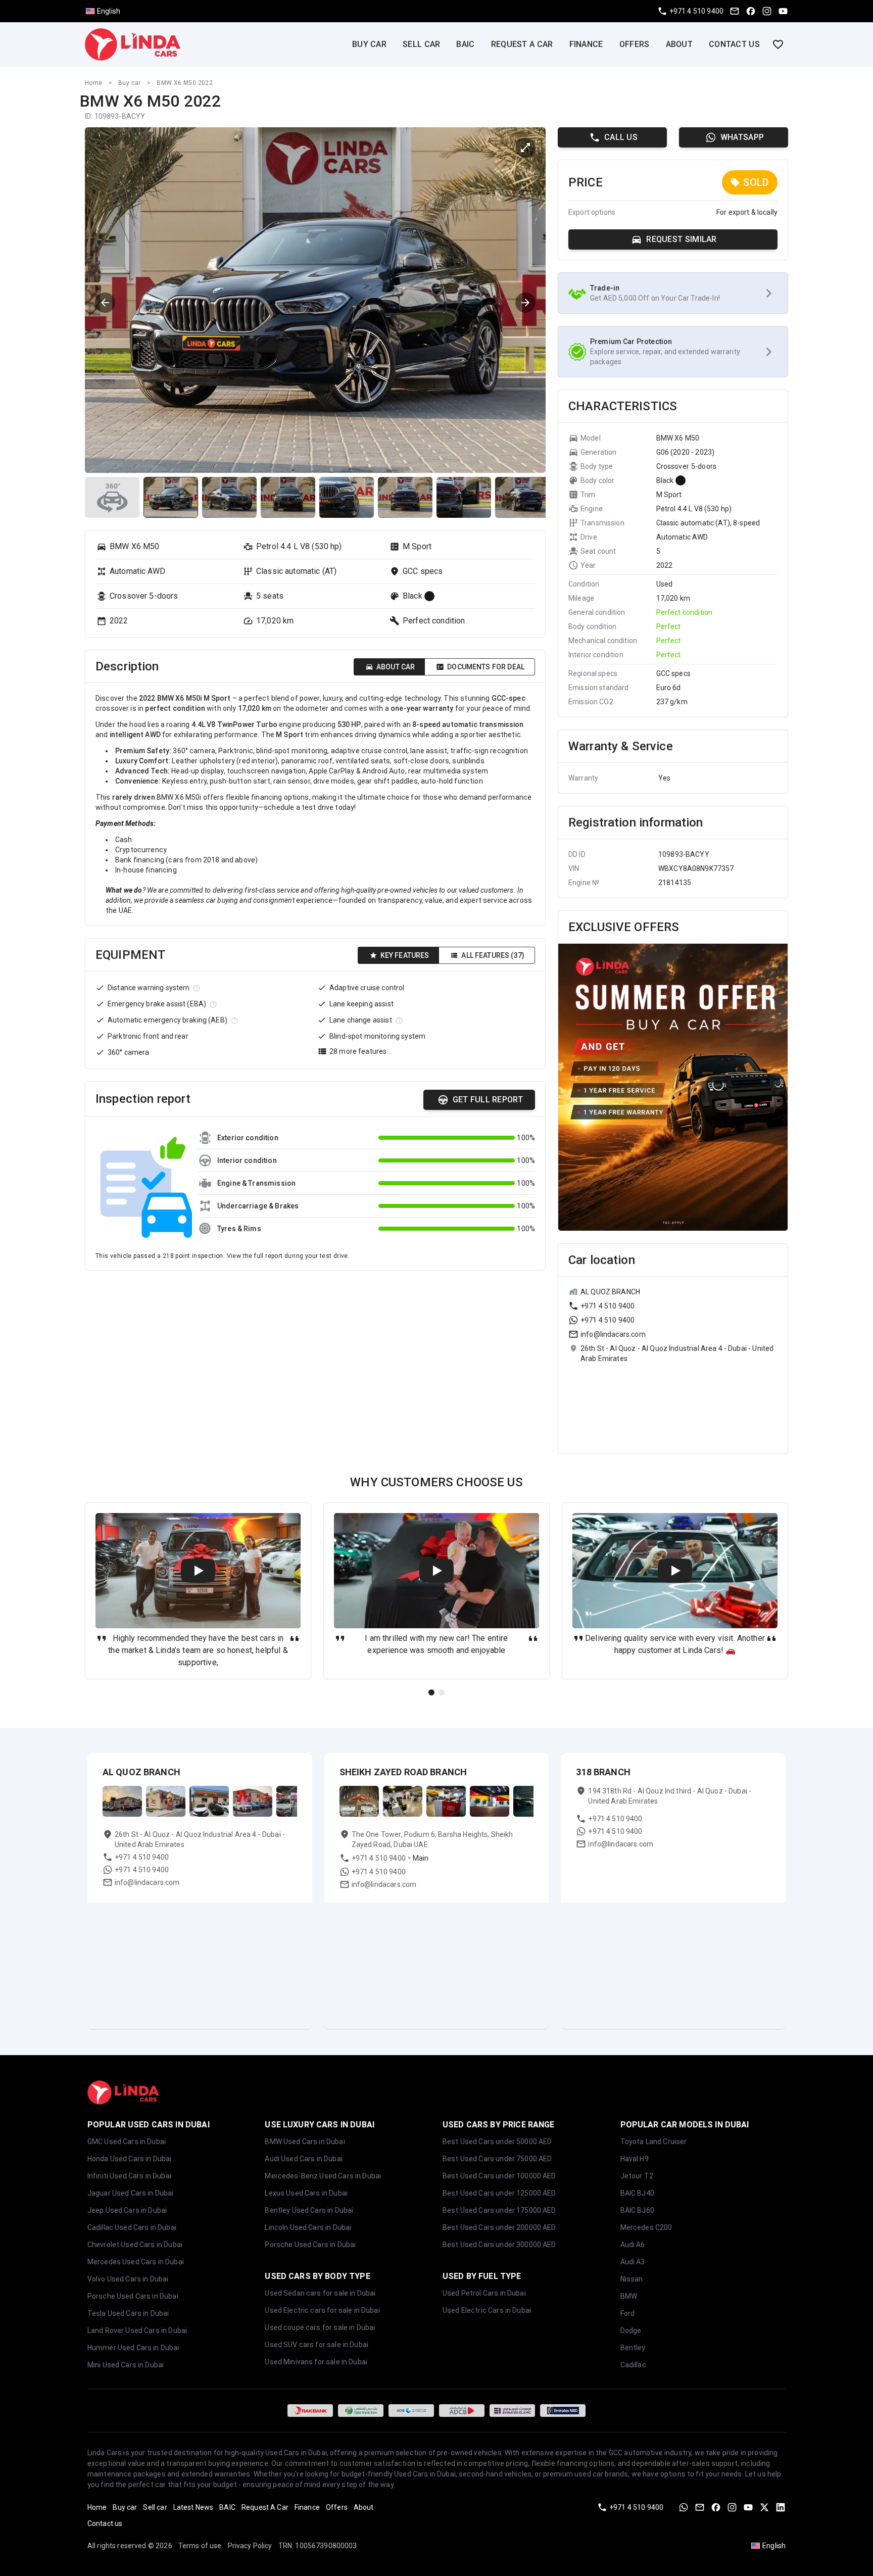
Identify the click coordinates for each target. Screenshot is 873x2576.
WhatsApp (742, 137)
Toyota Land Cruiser (654, 2142)
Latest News (193, 2507)
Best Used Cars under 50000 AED (497, 2142)
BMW (629, 2296)
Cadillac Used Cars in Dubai (132, 2227)
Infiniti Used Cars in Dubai (129, 2176)
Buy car (369, 44)
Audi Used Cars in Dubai (303, 2159)
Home (94, 83)
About (680, 44)
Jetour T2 (637, 2176)
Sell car (421, 44)
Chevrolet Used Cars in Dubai (135, 2245)
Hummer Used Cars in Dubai (133, 2348)
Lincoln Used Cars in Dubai (308, 2227)
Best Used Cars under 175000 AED (499, 2210)
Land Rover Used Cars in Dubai (137, 2330)
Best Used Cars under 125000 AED (499, 2193)
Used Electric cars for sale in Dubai (322, 2310)
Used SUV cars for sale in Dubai (317, 2345)
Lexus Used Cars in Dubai (306, 2193)
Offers (635, 44)
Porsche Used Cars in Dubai (133, 2296)
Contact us (734, 44)
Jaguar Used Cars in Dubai (131, 2193)
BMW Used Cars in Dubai (305, 2142)
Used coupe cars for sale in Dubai (320, 2327)
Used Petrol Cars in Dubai (484, 2293)
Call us (621, 137)
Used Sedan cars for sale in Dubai (320, 2293)
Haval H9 (635, 2159)
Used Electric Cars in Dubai (487, 2310)
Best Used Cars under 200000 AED (499, 2227)
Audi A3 (633, 2262)
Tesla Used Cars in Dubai (128, 2313)
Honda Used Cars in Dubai (130, 2159)
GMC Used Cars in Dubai (127, 2142)
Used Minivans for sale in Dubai (316, 2362)
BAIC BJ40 (637, 2193)
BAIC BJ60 (637, 2210)
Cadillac (633, 2365)
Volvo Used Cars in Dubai (128, 2279)
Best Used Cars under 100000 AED (499, 2176)
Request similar (682, 239)
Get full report (488, 1100)
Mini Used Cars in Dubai (126, 2365)
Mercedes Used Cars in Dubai (136, 2262)
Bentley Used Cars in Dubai (309, 2210)
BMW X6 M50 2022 (185, 83)
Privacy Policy (250, 2546)
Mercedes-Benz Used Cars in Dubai (323, 2176)
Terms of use (200, 2546)
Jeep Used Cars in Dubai (127, 2210)
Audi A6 (633, 2245)
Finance (586, 44)
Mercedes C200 (646, 2227)
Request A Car (522, 44)
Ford (628, 2313)
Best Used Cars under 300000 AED (499, 2245)
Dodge (631, 2330)
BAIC (465, 44)
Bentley (633, 2348)
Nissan (632, 2279)
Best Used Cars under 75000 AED (497, 2159)
